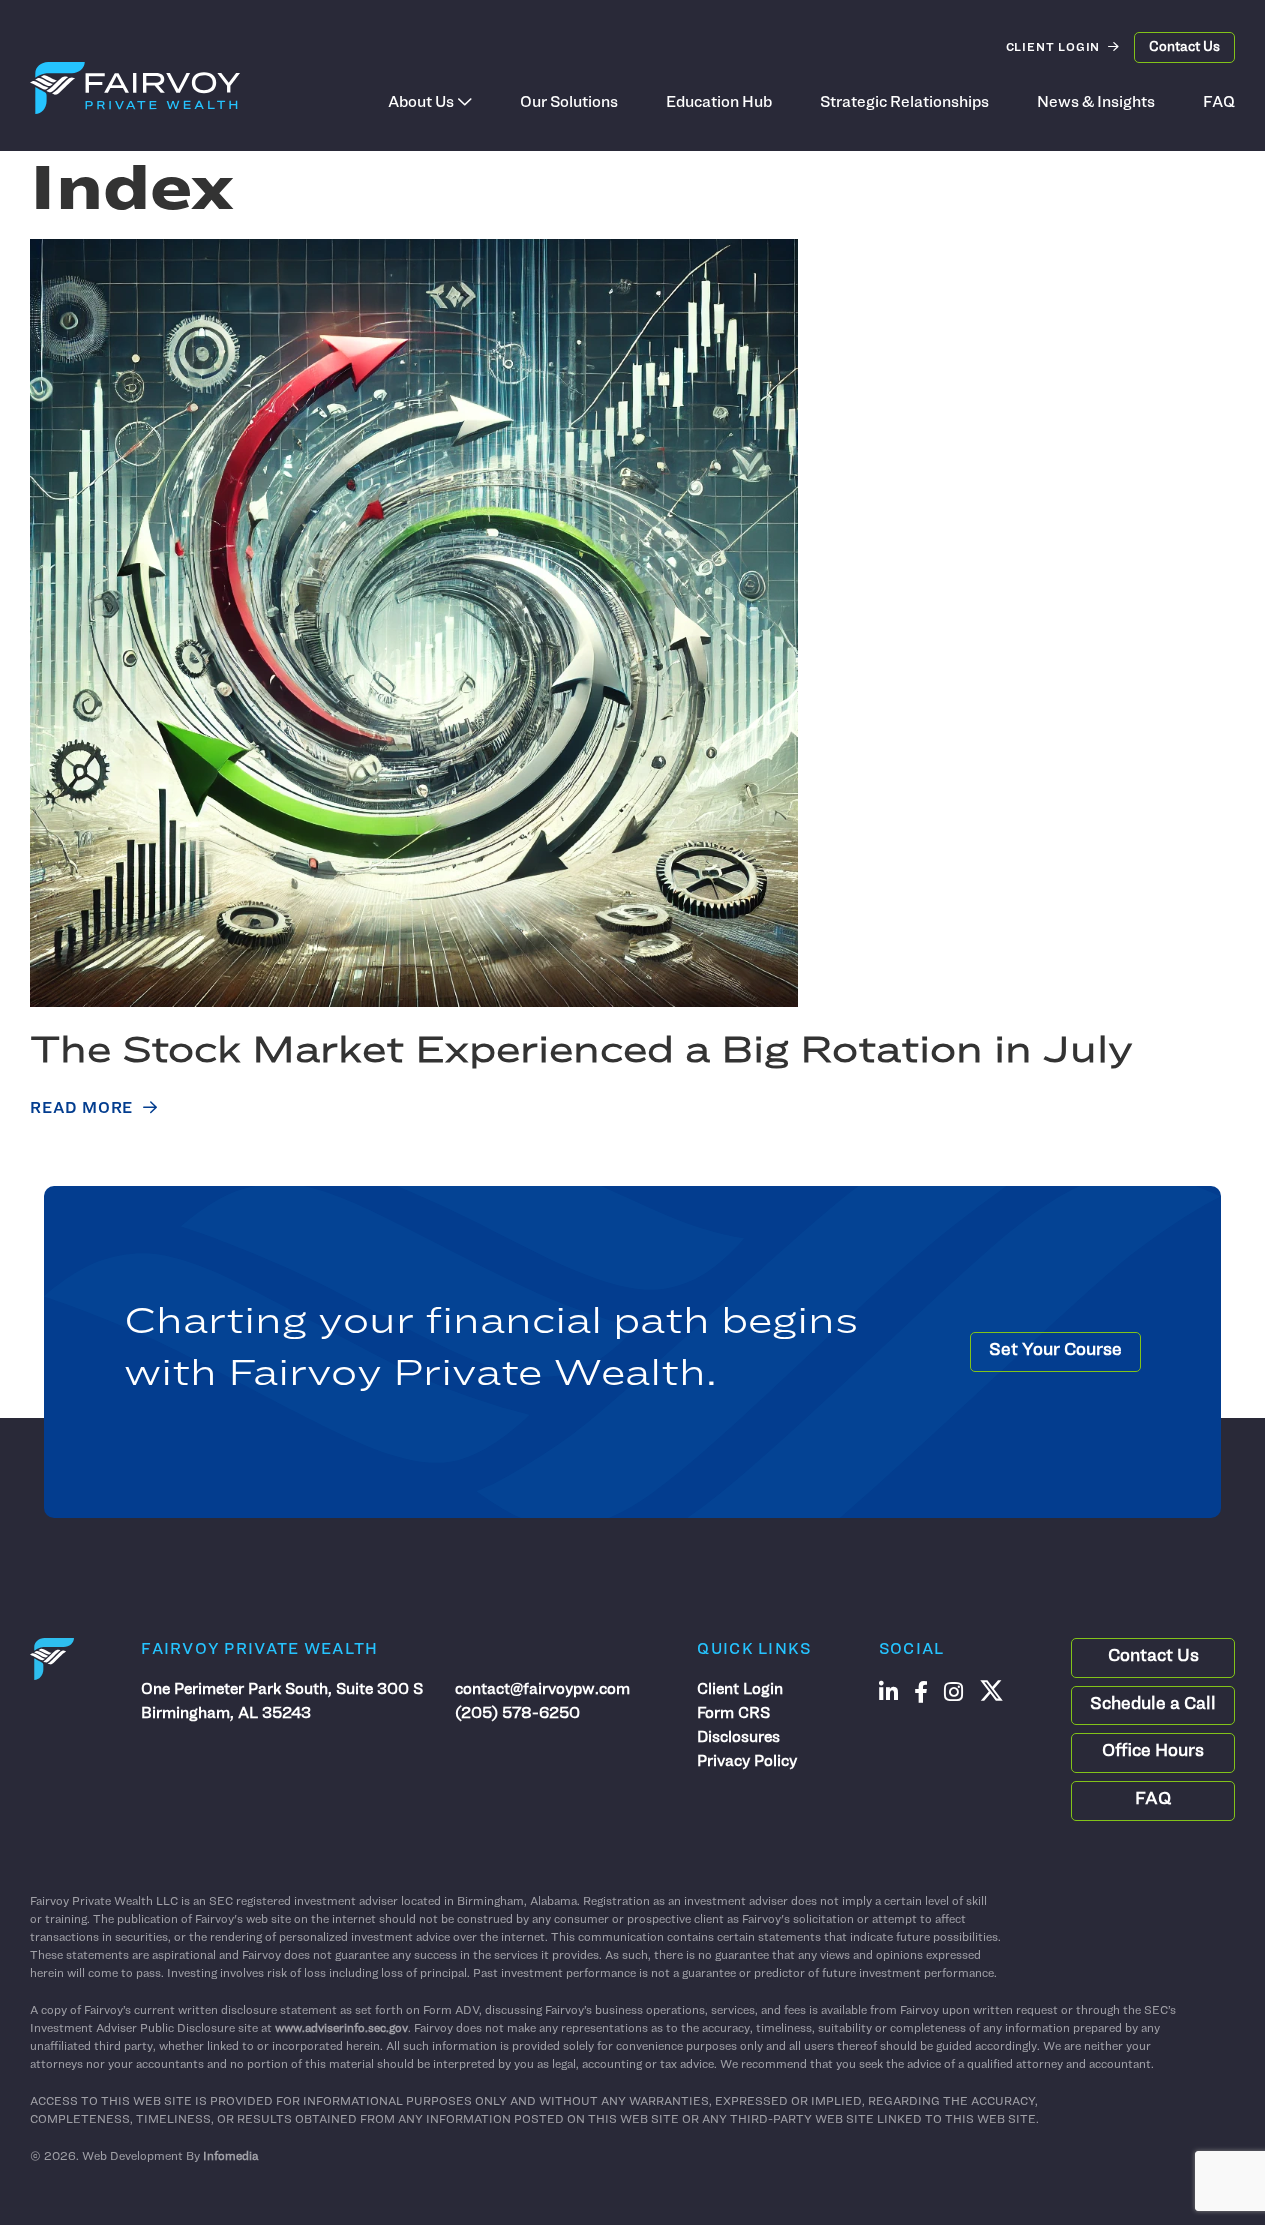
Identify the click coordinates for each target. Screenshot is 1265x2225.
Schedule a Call (1153, 1705)
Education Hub (719, 103)
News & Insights (1096, 103)
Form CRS (733, 1714)
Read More (81, 1109)
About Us (421, 103)
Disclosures (738, 1738)
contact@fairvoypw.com (542, 1690)
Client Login (1053, 48)
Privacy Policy (747, 1762)
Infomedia (230, 2157)
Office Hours (1153, 1752)
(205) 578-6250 (517, 1714)
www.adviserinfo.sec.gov (341, 2029)
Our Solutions (569, 103)
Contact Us (1184, 47)
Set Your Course (1055, 1351)
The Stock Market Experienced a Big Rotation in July (581, 1052)
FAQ (1219, 103)
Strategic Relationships (904, 103)
